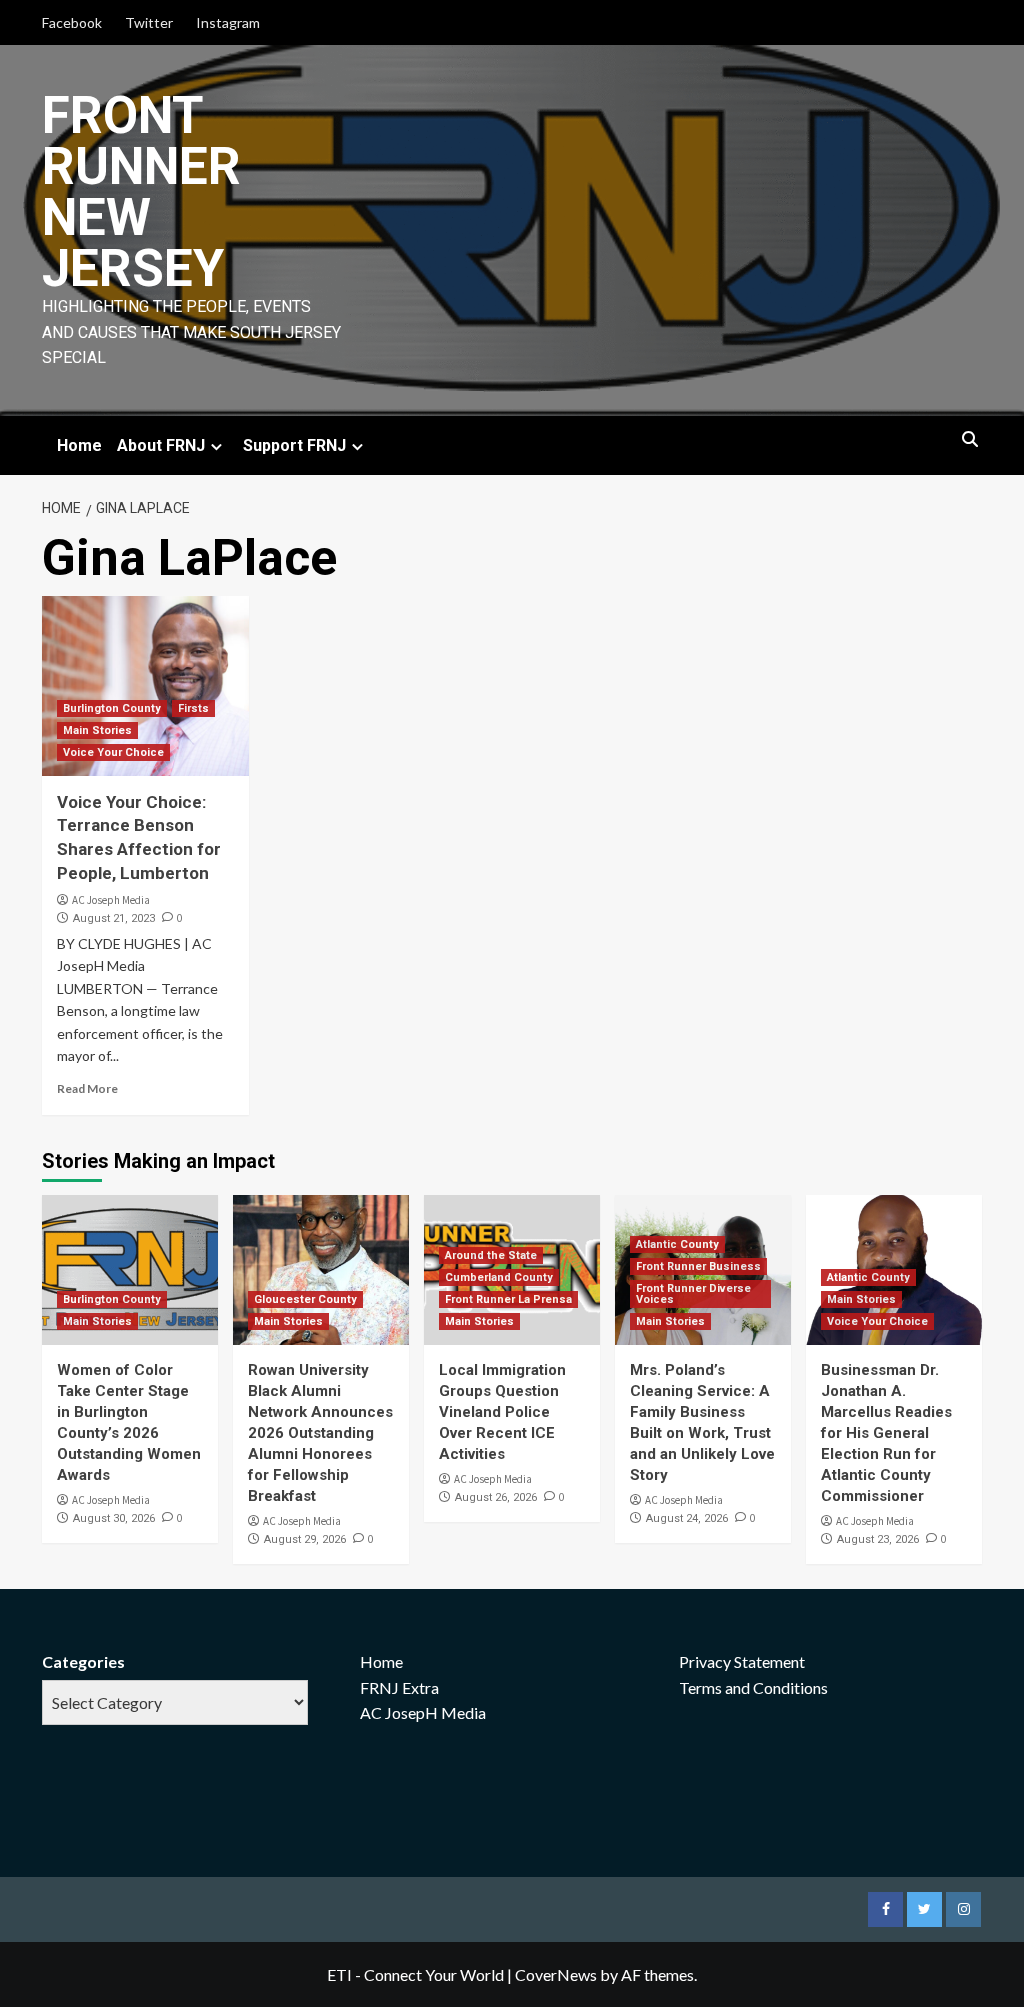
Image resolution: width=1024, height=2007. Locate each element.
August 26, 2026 (496, 1497)
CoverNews (556, 1974)
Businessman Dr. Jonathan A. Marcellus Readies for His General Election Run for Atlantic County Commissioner (886, 1433)
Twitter (149, 22)
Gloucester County (305, 1299)
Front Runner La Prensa (508, 1299)
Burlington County (112, 708)
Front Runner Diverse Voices (693, 1294)
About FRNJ (161, 445)
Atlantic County (677, 1244)
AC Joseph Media (111, 900)
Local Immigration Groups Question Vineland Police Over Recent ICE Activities (502, 1412)
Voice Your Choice (113, 752)
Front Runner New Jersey (141, 192)
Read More (87, 1088)
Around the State (491, 1255)
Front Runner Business (698, 1266)
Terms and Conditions (753, 1687)
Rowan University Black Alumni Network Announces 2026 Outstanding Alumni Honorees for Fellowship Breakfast (320, 1433)
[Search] (969, 440)
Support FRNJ (294, 445)
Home (79, 445)
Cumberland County (499, 1277)
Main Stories (97, 730)
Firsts (193, 708)
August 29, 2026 (305, 1539)
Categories (83, 1661)
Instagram (228, 22)
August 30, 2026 (114, 1518)
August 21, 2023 (114, 918)
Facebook (72, 22)
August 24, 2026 (687, 1518)
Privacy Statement (742, 1661)
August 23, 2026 (878, 1539)
